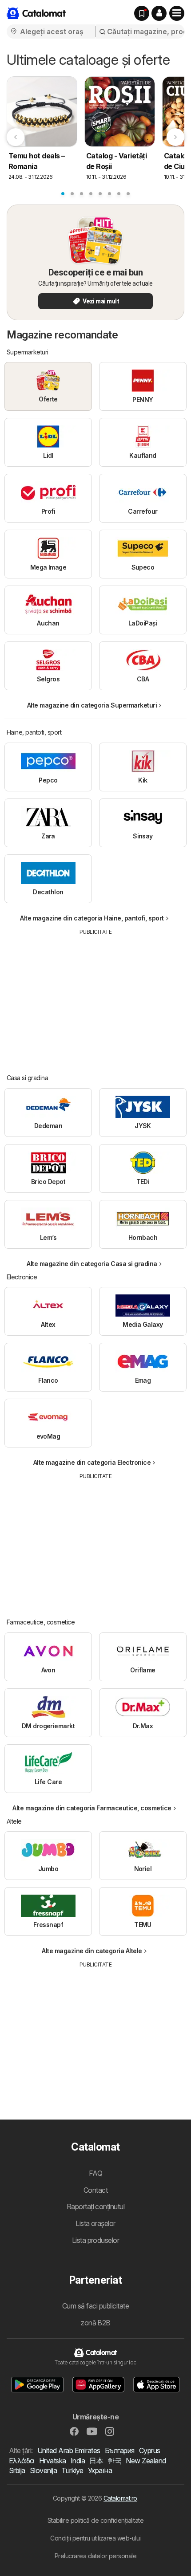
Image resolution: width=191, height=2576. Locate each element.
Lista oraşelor (95, 2223)
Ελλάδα (22, 2461)
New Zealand (146, 2461)
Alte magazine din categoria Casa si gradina (92, 1264)
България (120, 2450)
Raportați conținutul (96, 2206)
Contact (95, 2190)
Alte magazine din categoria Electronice (92, 1462)
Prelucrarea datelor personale (95, 2556)
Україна (100, 2470)
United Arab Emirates (69, 2450)
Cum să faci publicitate (95, 2306)
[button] (159, 13)
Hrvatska (53, 2461)
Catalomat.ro (120, 2498)
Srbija (17, 2470)
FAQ (95, 2173)
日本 (96, 2461)
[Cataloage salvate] (142, 13)
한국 (114, 2461)
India (78, 2461)
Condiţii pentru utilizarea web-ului (95, 2538)
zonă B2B (95, 2323)
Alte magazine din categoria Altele (92, 1951)
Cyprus (150, 2450)
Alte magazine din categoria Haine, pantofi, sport (92, 918)
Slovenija (43, 2470)
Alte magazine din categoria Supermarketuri (92, 705)
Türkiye (72, 2470)
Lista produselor (96, 2240)
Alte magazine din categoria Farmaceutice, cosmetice (92, 1808)
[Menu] (177, 13)
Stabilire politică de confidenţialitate (95, 2520)
